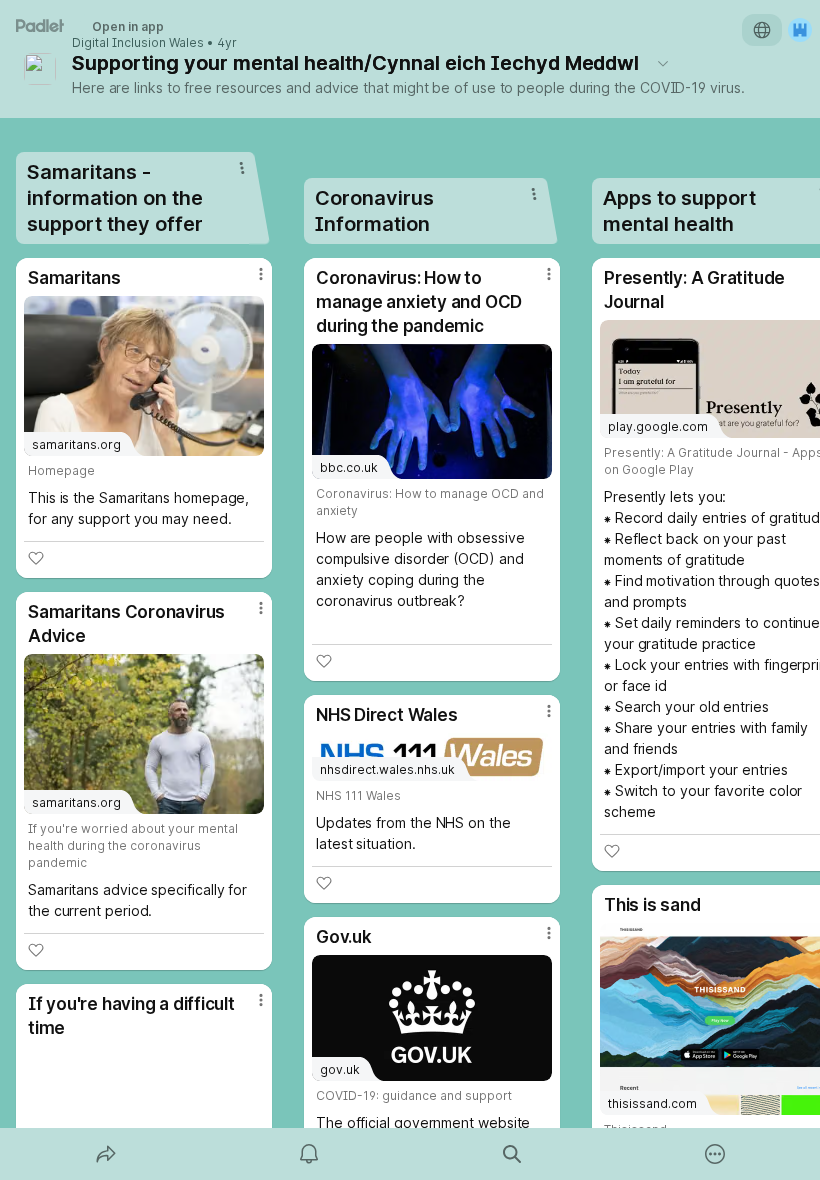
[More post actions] (248, 282)
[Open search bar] (512, 1154)
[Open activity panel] (309, 1154)
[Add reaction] (36, 558)
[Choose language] (762, 30)
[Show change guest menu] (800, 30)
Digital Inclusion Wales (138, 43)
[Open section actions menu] (242, 168)
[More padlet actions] (715, 1154)
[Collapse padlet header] (663, 63)
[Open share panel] (106, 1154)
